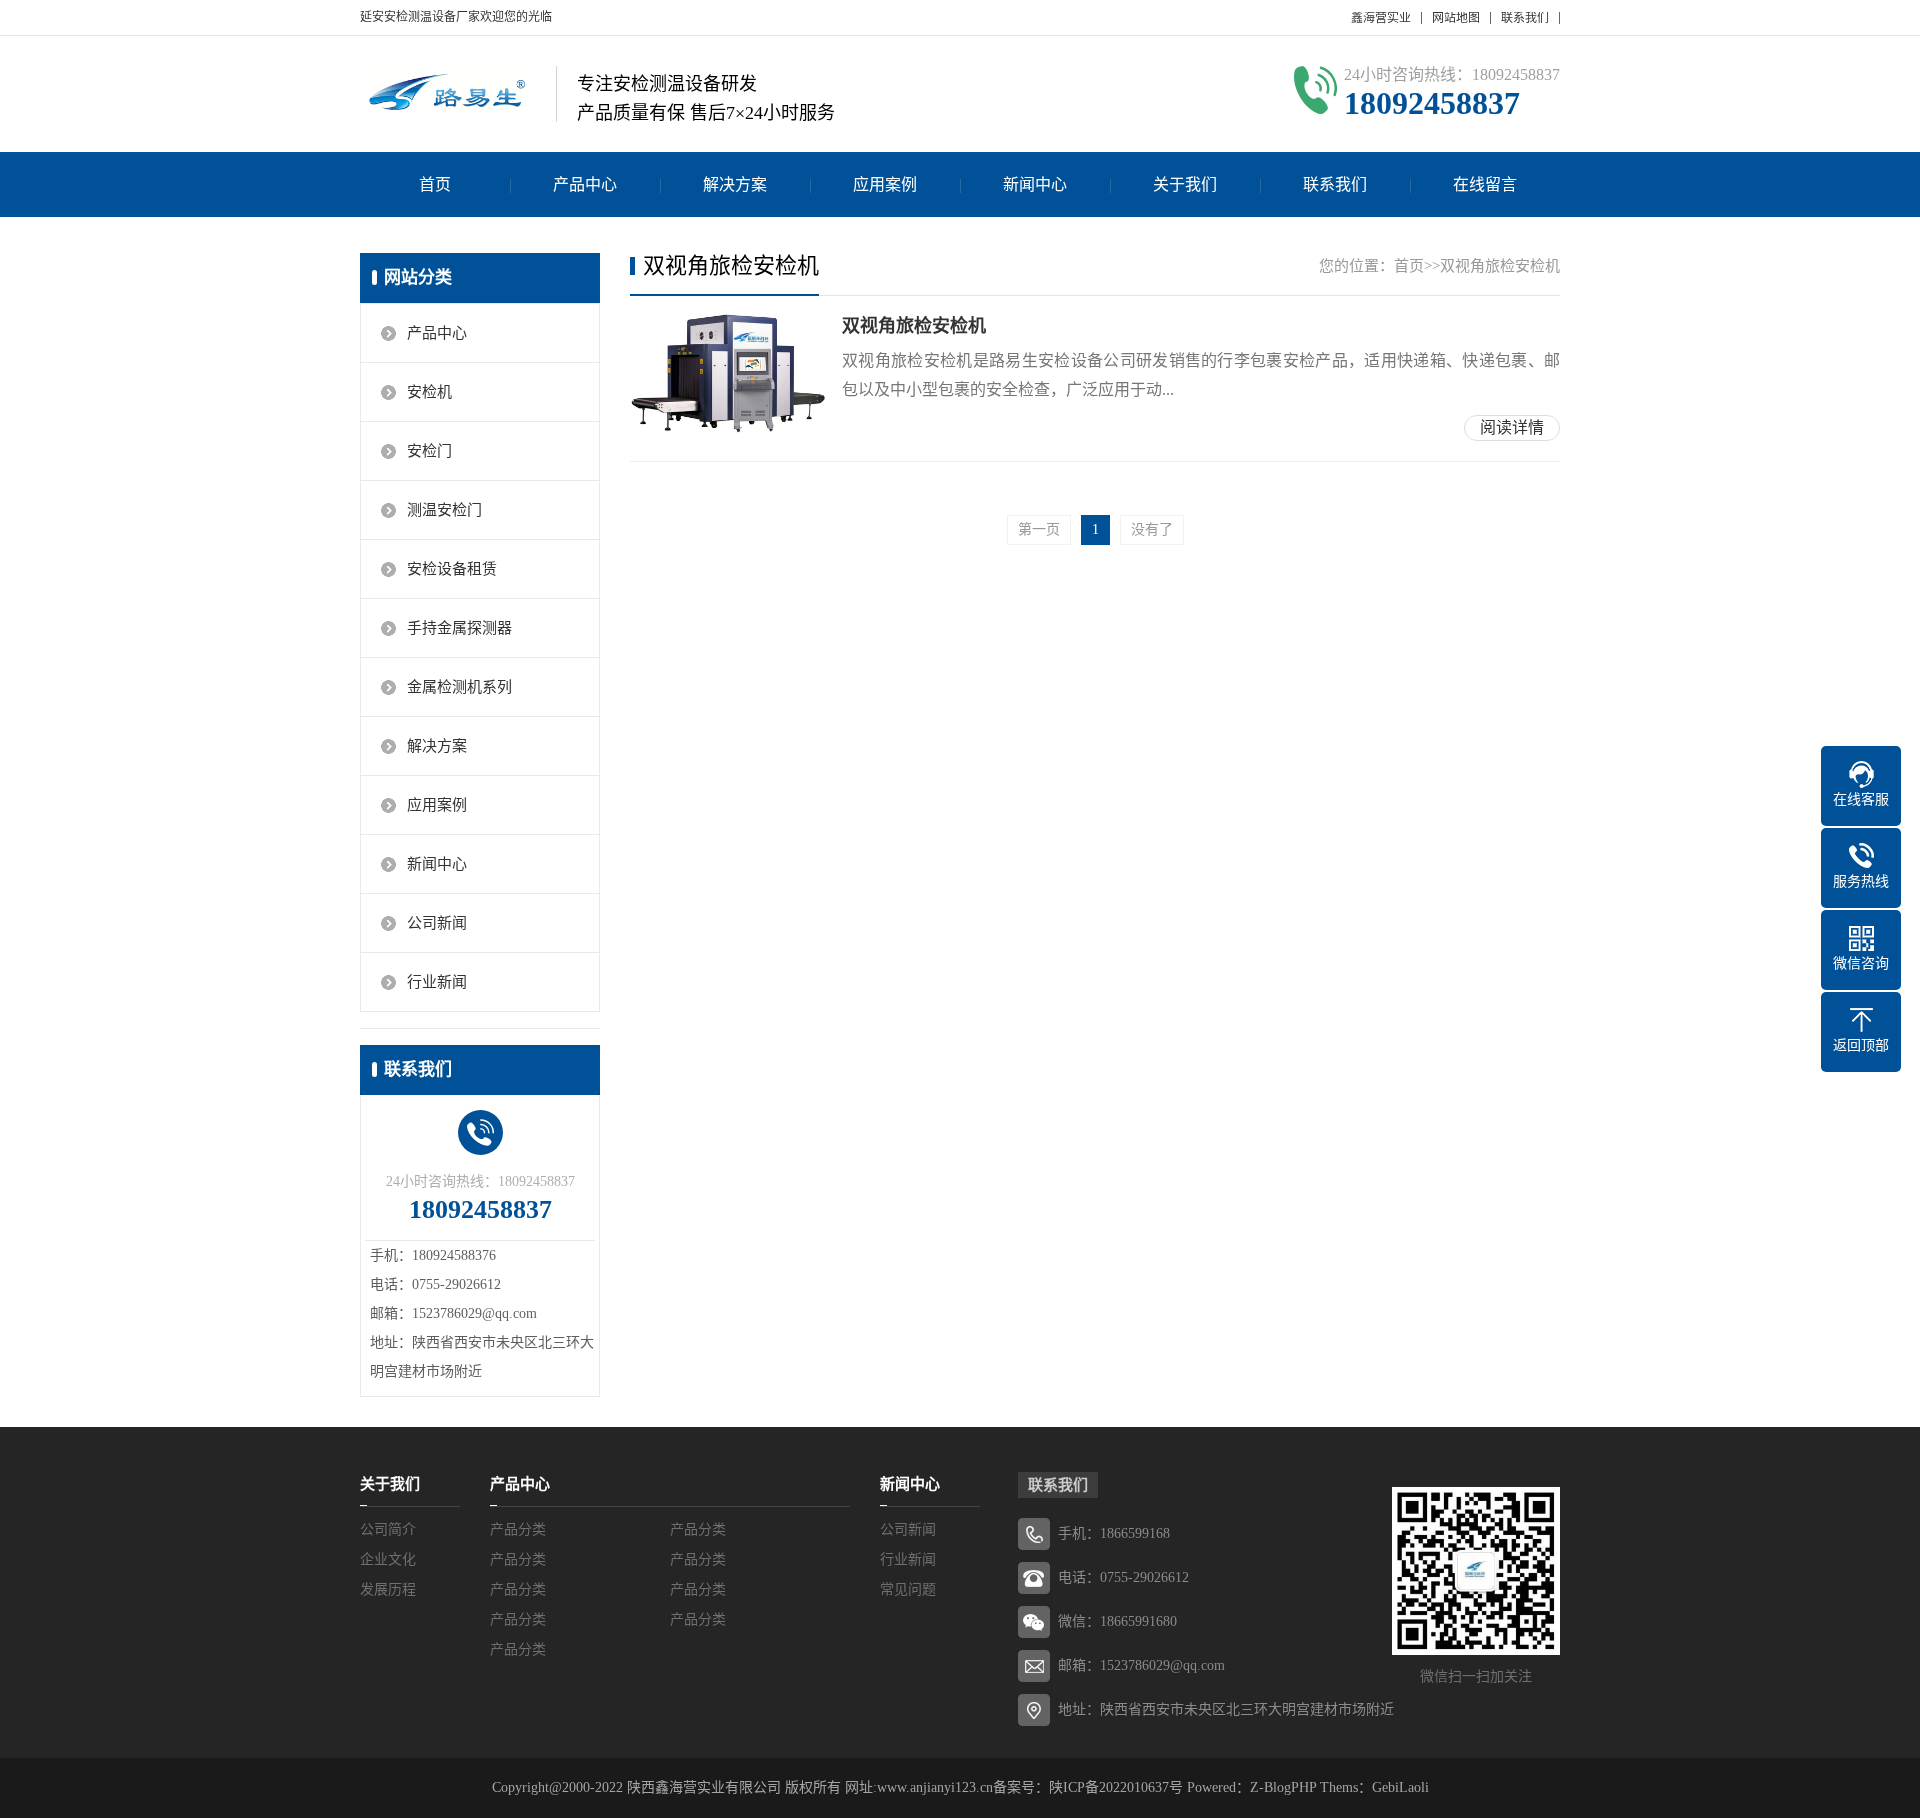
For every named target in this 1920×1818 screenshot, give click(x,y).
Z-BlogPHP (1283, 1787)
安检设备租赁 (452, 569)
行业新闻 (437, 982)
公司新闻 (437, 923)
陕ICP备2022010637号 (1116, 1787)
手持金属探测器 (459, 628)
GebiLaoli (1400, 1787)
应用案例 (885, 184)
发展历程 (388, 1589)
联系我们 (1525, 18)
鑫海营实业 (1381, 18)
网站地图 (1456, 18)
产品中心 (585, 184)
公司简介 (388, 1529)
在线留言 (1485, 184)
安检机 (429, 392)
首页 (435, 184)
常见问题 (908, 1589)
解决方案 (735, 184)
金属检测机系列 (459, 687)
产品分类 (518, 1529)
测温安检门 (444, 510)
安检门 (429, 451)
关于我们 (1185, 184)
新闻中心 (1035, 184)
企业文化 (388, 1559)
